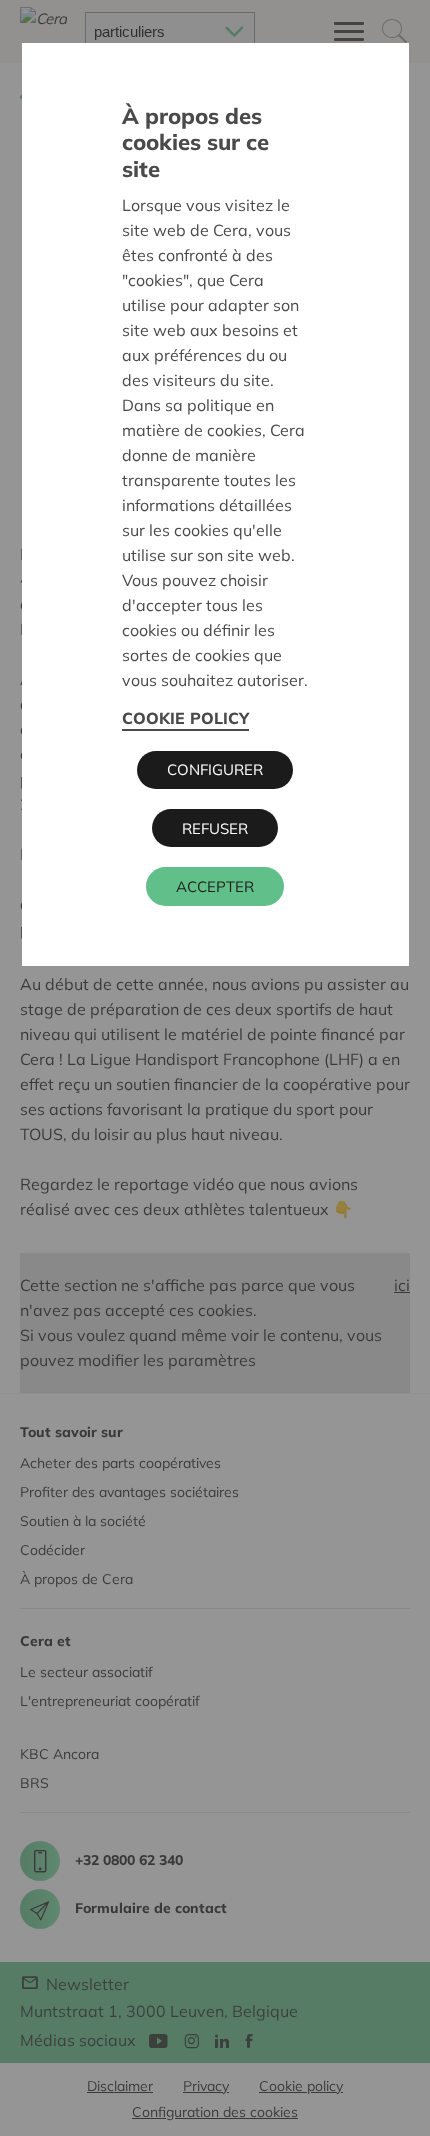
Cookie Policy (185, 718)
